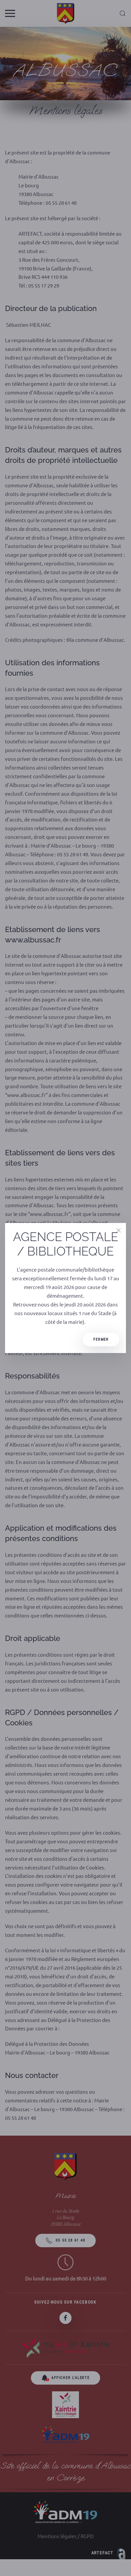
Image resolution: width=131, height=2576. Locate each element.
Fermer (101, 1339)
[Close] (119, 1230)
